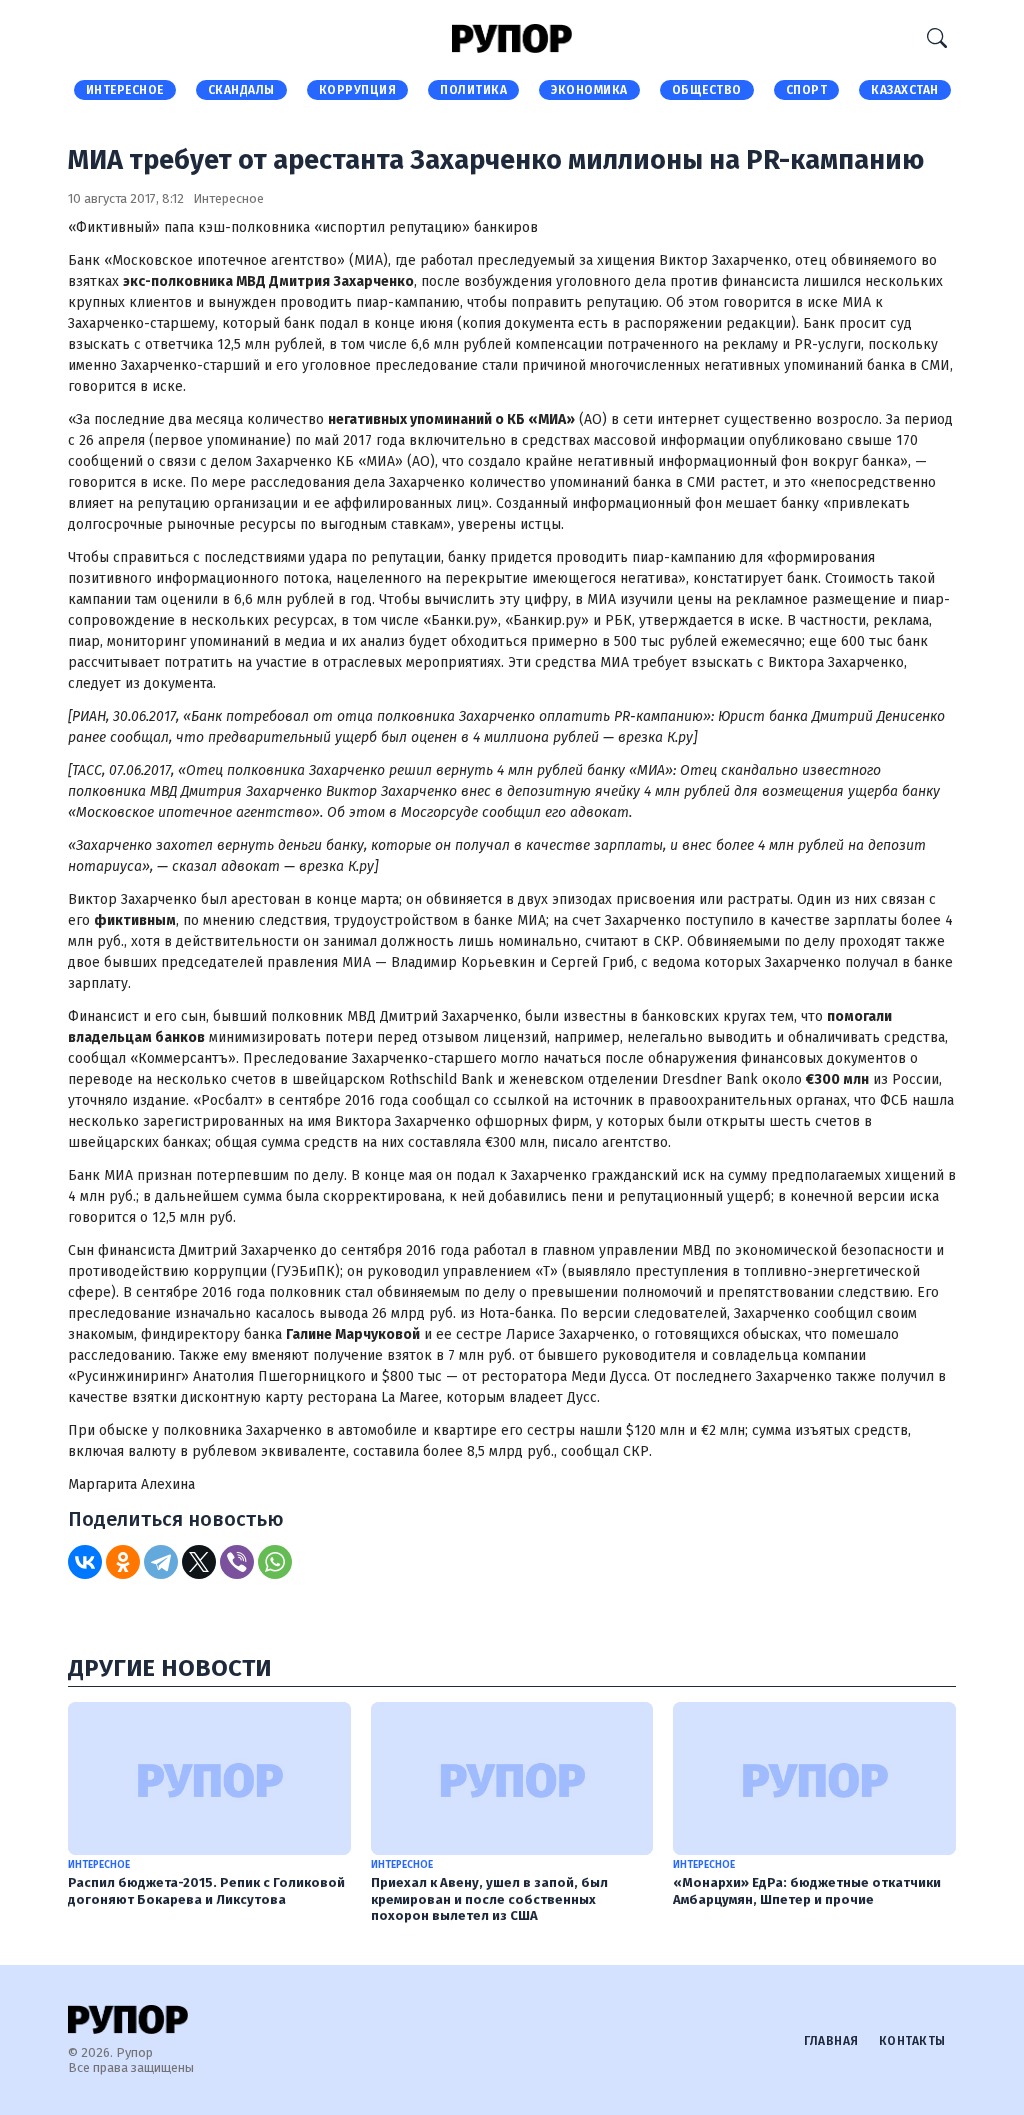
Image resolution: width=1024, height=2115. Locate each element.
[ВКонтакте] (85, 1562)
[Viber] (237, 1562)
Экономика (589, 90)
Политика (473, 90)
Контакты (912, 2041)
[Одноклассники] (123, 1562)
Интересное (125, 90)
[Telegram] (161, 1562)
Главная (831, 2041)
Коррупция (358, 90)
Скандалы (241, 90)
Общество (707, 90)
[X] (199, 1562)
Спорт (807, 90)
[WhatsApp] (275, 1562)
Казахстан (905, 90)
